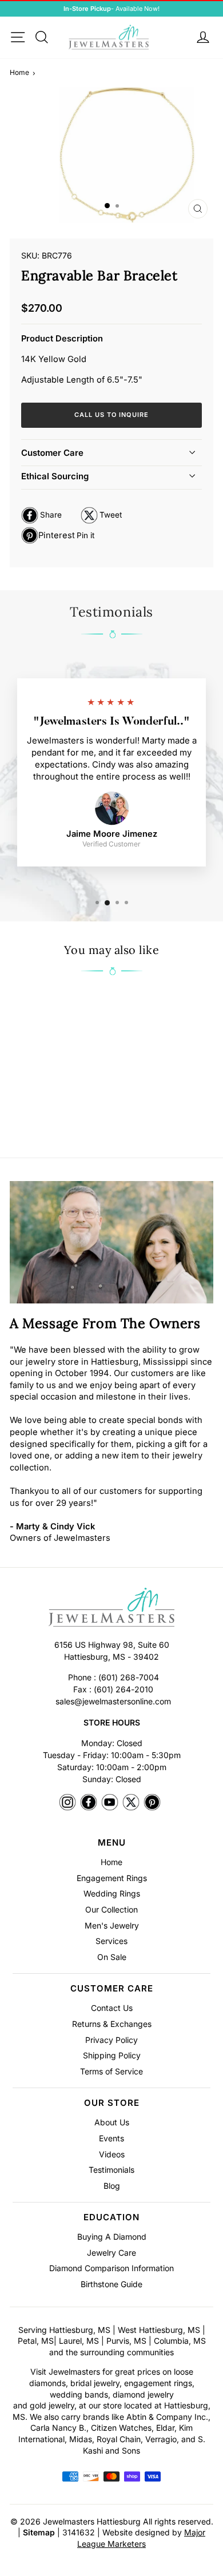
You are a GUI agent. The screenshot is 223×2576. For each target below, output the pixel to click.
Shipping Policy (112, 2055)
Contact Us (112, 2008)
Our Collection (111, 1909)
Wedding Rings (112, 1893)
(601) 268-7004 (129, 1677)
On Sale (112, 1957)
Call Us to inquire (111, 415)
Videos (112, 2154)
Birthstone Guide (111, 2284)
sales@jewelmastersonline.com (113, 1701)
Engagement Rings (112, 1878)
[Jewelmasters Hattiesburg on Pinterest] (152, 1803)
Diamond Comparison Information (111, 2268)
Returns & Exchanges (112, 2024)
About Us (112, 2122)
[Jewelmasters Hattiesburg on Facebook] (89, 1803)
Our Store (112, 2103)
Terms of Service (111, 2071)
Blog (112, 2186)
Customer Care (112, 1988)
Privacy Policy (111, 2040)
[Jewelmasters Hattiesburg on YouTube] (110, 1803)
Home (19, 72)
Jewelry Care (111, 2253)
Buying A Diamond (112, 2237)
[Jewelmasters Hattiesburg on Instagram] (67, 1803)
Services (111, 1941)
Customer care (52, 453)
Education (111, 2217)
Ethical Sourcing (55, 476)
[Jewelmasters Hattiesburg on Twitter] (131, 1803)
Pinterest (58, 537)
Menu (112, 1842)
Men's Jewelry (112, 1925)
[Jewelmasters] (111, 1609)
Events (111, 2138)
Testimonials (111, 2170)
